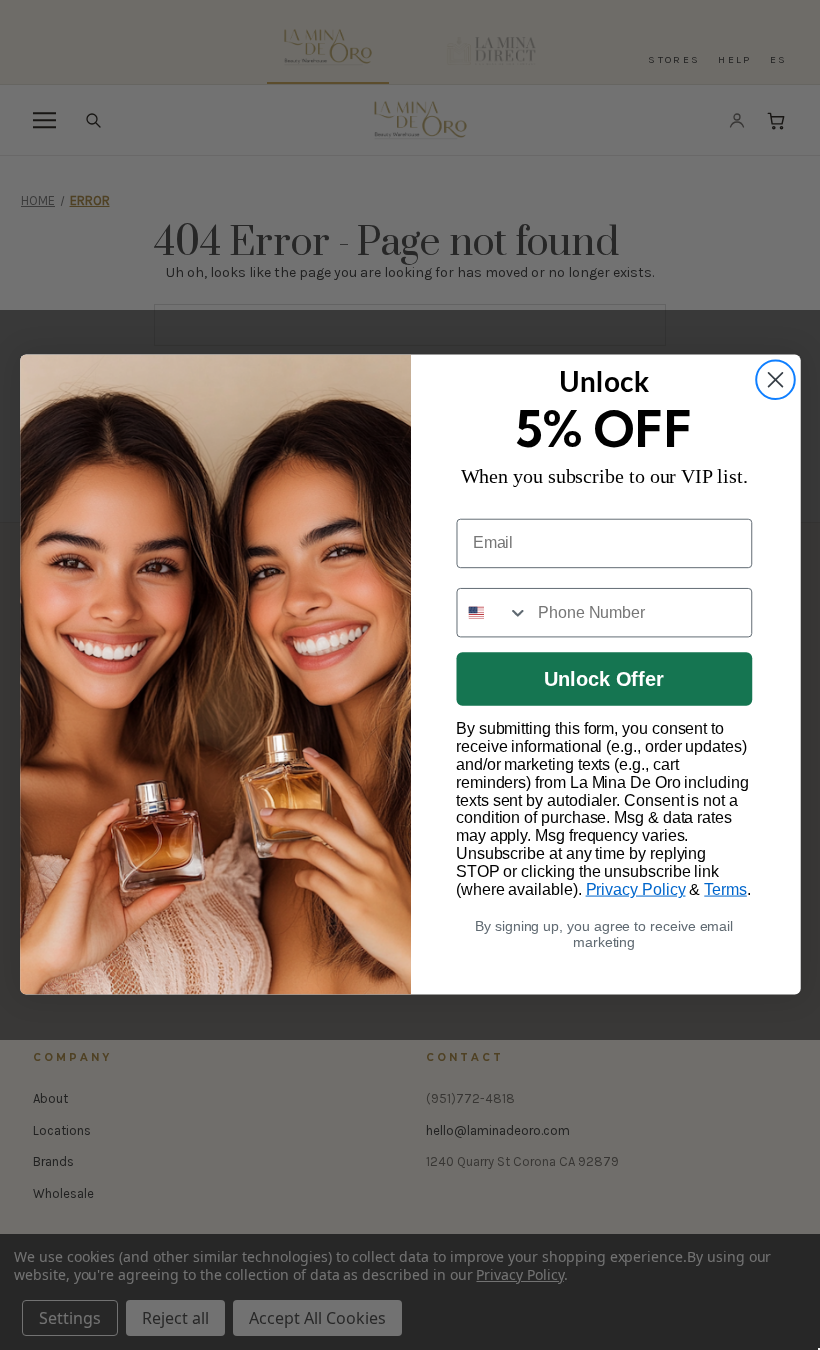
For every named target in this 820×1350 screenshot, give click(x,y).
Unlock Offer (604, 680)
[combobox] (491, 612)
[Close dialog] (775, 380)
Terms (725, 889)
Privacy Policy (635, 889)
